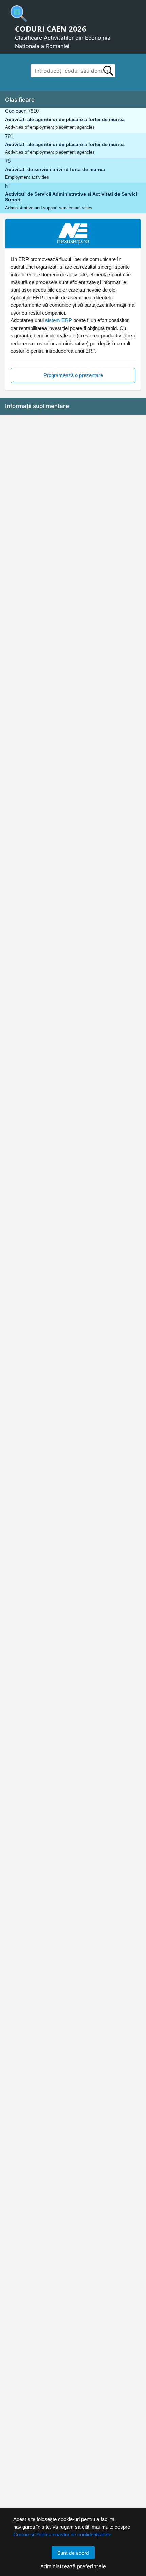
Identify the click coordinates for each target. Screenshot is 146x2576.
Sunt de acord (73, 2553)
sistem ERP (59, 320)
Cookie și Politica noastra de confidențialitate (62, 2534)
